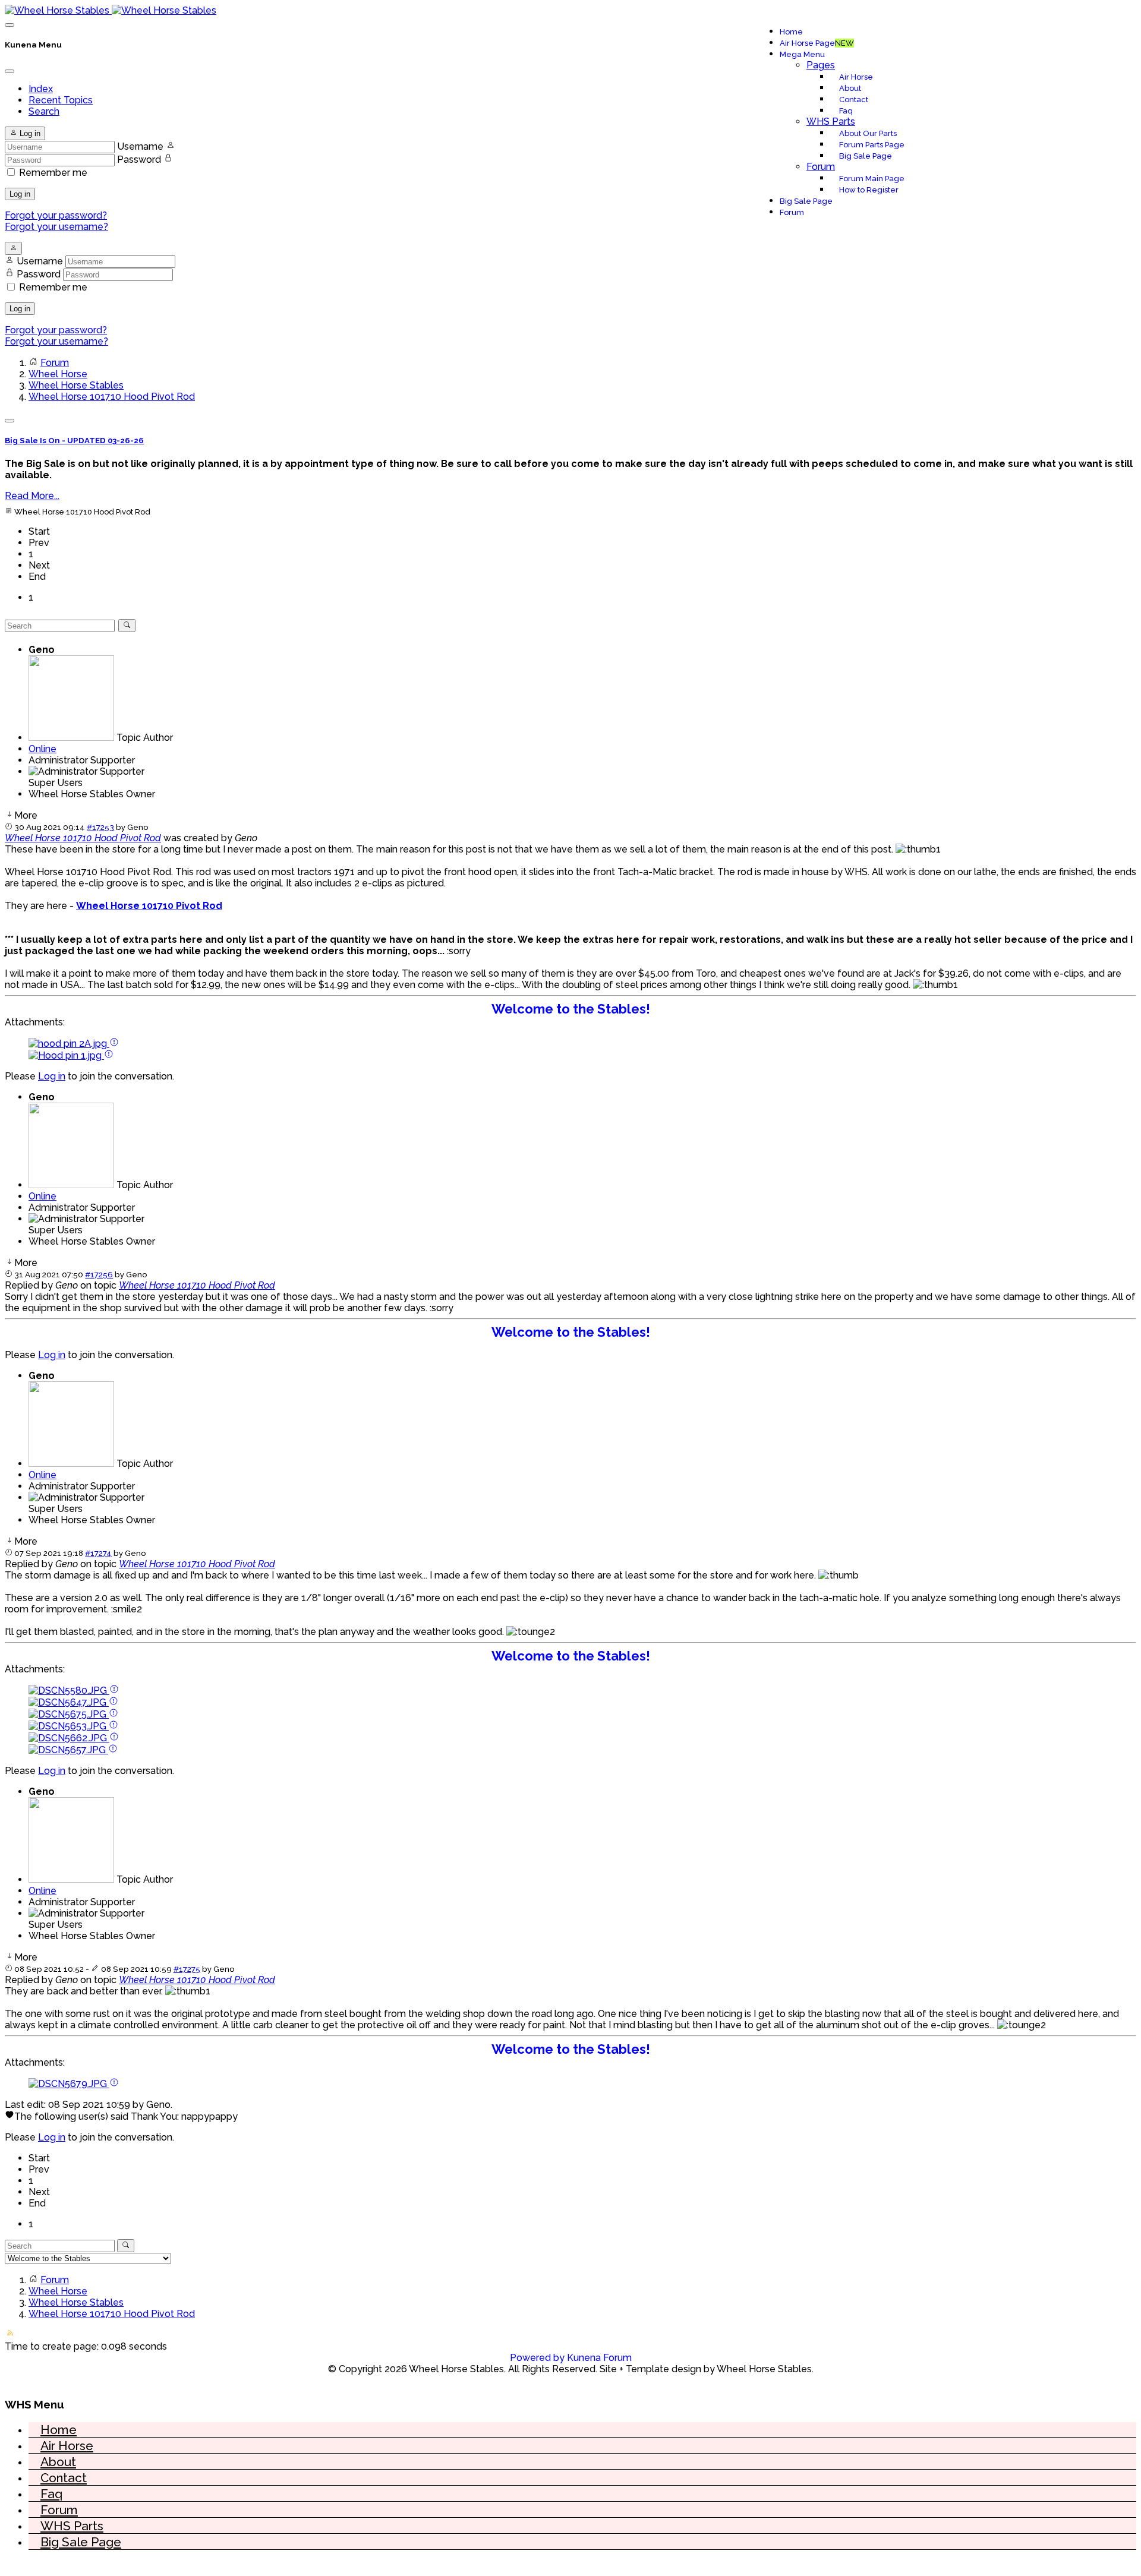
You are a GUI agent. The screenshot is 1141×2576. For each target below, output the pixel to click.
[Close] (10, 71)
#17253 (100, 827)
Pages (821, 65)
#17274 (98, 1553)
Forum (821, 167)
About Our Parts (868, 133)
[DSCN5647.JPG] (69, 1702)
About (850, 88)
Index (41, 89)
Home (791, 32)
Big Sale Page (866, 156)
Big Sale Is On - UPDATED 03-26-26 (74, 441)
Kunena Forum (599, 2358)
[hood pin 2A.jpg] (69, 1044)
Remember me (53, 173)
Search (44, 111)
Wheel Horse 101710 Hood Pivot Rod (83, 838)
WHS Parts (831, 121)
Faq (846, 111)
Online (42, 749)
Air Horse (856, 77)
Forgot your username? (56, 227)
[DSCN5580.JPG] (69, 1690)
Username (140, 146)
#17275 (187, 1969)
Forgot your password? (56, 215)
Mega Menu (802, 54)
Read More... (32, 496)
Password (139, 160)
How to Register (869, 190)
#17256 (99, 1274)
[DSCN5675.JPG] (69, 1714)
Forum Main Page (872, 179)
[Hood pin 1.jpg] (66, 1055)
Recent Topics (61, 100)
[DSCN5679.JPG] (69, 2084)
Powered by (537, 2358)
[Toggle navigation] (10, 25)
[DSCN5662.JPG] (69, 1738)
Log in (20, 194)
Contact (854, 100)
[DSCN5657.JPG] (68, 1750)
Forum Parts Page (872, 145)
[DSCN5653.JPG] (69, 1726)
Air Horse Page (817, 43)
